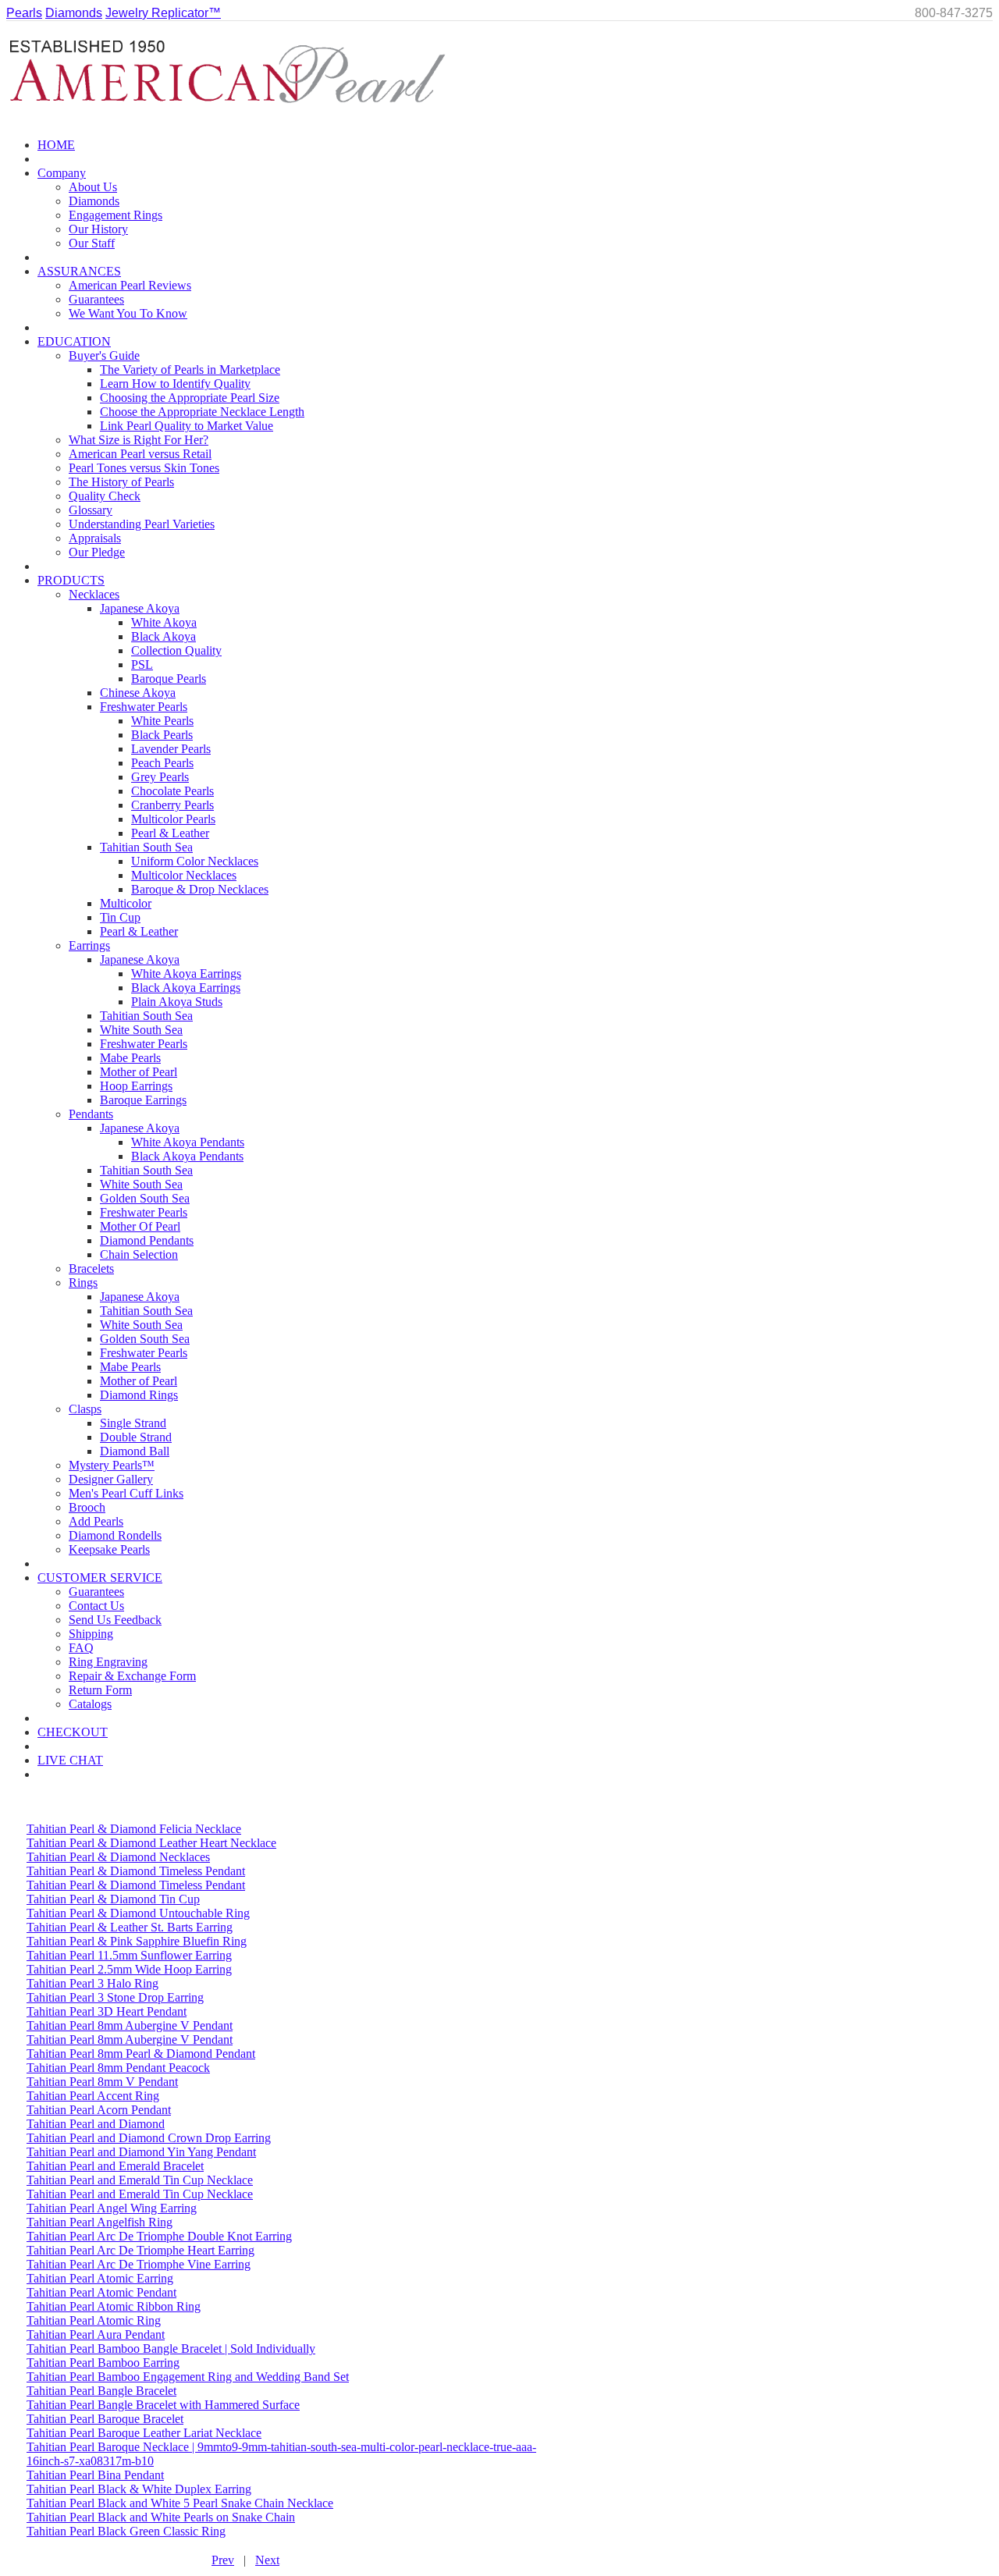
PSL (142, 664)
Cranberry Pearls (172, 805)
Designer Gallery (111, 1479)
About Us (93, 187)
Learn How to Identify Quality (175, 384)
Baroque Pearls (169, 679)
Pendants (91, 1114)
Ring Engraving (108, 1662)
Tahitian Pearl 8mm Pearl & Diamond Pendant (141, 2054)
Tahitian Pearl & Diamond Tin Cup (113, 1899)
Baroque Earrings (143, 1100)
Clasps (85, 1409)
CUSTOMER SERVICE (100, 1578)
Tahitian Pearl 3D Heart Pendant (107, 2011)
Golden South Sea (145, 1198)
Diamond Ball (135, 1451)
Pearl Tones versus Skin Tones (144, 468)
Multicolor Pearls (173, 819)
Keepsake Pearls (109, 1549)
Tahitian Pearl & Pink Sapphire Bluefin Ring (137, 1941)
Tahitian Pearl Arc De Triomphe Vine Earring (139, 2264)
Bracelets (91, 1268)
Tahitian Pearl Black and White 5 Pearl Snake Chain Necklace (180, 2503)
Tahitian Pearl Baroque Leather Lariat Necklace (144, 2433)
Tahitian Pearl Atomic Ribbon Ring (114, 2306)
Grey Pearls (160, 777)
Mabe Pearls (130, 1058)
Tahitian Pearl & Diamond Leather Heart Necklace (151, 1843)
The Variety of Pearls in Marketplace (190, 370)
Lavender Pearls (171, 749)
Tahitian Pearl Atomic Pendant (101, 2292)
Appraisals (95, 538)
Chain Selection (139, 1254)
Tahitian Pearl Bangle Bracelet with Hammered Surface (163, 2405)
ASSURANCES (79, 271)
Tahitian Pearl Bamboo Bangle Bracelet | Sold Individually (171, 2349)
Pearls (24, 13)
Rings (83, 1283)
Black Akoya (164, 636)
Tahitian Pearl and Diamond (96, 2124)
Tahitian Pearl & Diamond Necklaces (118, 1857)
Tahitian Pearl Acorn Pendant (99, 2110)
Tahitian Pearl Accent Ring (93, 2096)
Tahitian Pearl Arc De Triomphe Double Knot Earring (159, 2236)
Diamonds (74, 13)
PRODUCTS (71, 580)
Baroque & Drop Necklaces (200, 889)
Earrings (89, 945)
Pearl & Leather (170, 833)
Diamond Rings (139, 1395)
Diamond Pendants (147, 1240)
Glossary (91, 510)
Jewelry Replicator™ (163, 13)
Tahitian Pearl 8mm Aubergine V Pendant (130, 2025)
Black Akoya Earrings (186, 988)
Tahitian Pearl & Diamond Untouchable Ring (138, 1913)
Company (62, 173)
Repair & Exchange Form (132, 1676)
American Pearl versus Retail (140, 454)
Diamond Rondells (115, 1535)
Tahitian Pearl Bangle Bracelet (101, 2391)
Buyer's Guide (104, 355)
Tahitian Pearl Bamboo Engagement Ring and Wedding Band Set (188, 2377)
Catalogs (90, 1704)
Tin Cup (120, 917)
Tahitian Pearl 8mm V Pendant (102, 2082)
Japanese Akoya (140, 608)
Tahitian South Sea (146, 847)
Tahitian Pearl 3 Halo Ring (92, 1983)
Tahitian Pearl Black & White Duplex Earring (139, 2489)
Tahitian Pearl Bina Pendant (95, 2475)
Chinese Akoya (138, 693)
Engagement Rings (116, 215)
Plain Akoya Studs (177, 1002)
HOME (56, 145)
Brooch (87, 1507)
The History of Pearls (121, 482)
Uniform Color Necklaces (195, 861)
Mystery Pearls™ (112, 1465)
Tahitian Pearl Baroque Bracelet (105, 2419)
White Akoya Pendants (188, 1142)
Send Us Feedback (115, 1620)
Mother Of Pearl (140, 1226)
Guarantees (96, 299)
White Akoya (164, 622)
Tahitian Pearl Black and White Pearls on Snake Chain (161, 2517)
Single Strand (133, 1423)
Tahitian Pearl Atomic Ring (94, 2320)
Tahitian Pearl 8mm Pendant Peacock (118, 2068)
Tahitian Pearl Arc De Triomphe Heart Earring (140, 2250)
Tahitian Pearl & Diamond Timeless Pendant (136, 1871)
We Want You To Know (128, 313)
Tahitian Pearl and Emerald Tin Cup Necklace (140, 2180)
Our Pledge (97, 552)
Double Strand (136, 1437)
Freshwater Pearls (144, 707)
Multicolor (126, 903)
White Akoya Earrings (186, 974)
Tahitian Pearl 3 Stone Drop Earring (115, 1997)
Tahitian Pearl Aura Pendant (96, 2334)
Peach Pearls (162, 763)
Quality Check (105, 496)
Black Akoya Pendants (187, 1156)
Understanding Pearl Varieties (142, 524)
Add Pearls (96, 1521)
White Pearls (162, 721)
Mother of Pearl (139, 1072)
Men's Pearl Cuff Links (126, 1493)
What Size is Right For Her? (139, 440)
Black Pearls (162, 735)
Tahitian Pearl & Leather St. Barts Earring (130, 1927)
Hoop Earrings (136, 1086)
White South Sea (141, 1030)
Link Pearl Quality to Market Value (187, 426)
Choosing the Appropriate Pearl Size (190, 398)
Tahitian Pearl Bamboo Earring (103, 2363)
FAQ (81, 1648)
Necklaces (94, 594)
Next (267, 2560)
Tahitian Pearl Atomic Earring (100, 2278)
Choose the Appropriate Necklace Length (202, 412)
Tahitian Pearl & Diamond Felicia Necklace (134, 1829)
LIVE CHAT (70, 1760)
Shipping (91, 1634)
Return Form (100, 1690)
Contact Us (96, 1606)
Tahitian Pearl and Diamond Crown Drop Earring (149, 2138)
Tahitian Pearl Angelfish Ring (100, 2222)
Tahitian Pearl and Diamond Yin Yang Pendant (141, 2152)
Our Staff (92, 243)
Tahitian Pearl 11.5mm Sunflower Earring (129, 1955)
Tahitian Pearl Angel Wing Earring (112, 2208)
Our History (98, 229)
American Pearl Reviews (130, 285)
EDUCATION (74, 341)
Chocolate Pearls (172, 791)
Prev (223, 2560)
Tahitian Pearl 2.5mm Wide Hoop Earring (129, 1969)
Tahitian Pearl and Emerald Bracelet (115, 2166)
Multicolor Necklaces (184, 875)
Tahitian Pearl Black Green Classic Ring (126, 2531)
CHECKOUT (73, 1732)
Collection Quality (176, 650)
